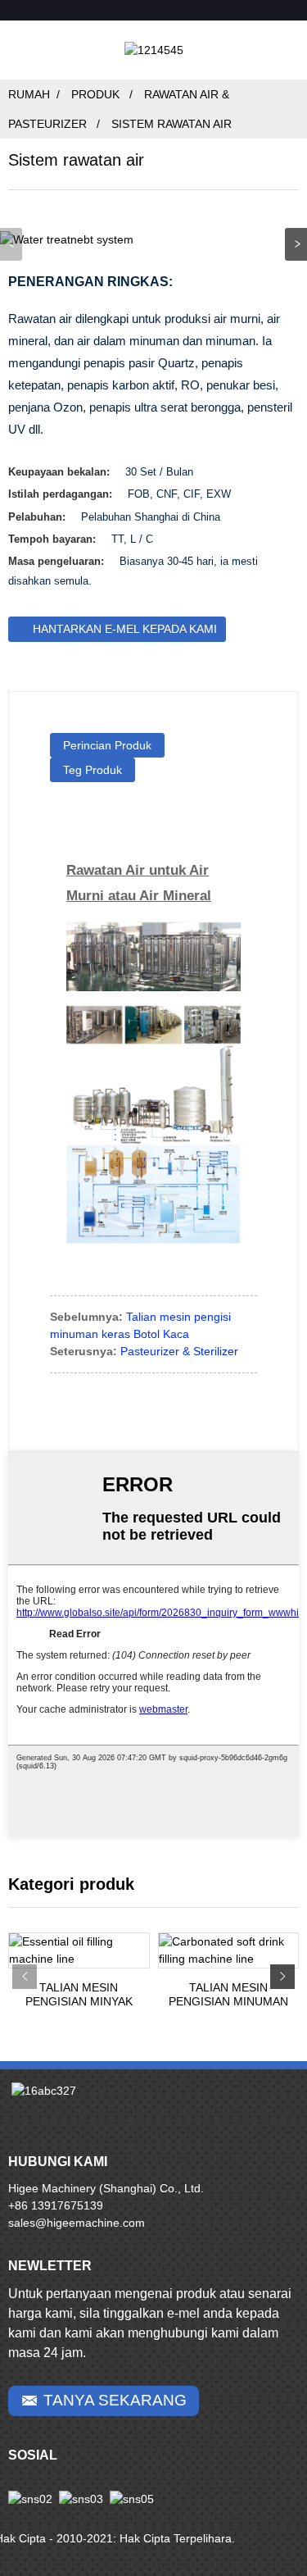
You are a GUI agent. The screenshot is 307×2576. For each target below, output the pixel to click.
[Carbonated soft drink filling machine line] (229, 1950)
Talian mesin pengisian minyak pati (79, 1995)
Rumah (29, 94)
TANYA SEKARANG (115, 2400)
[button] (296, 244)
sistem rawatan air (172, 124)
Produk (95, 94)
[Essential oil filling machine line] (79, 1950)
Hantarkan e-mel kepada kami (125, 629)
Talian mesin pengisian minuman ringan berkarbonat (228, 1995)
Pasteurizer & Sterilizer (179, 1351)
